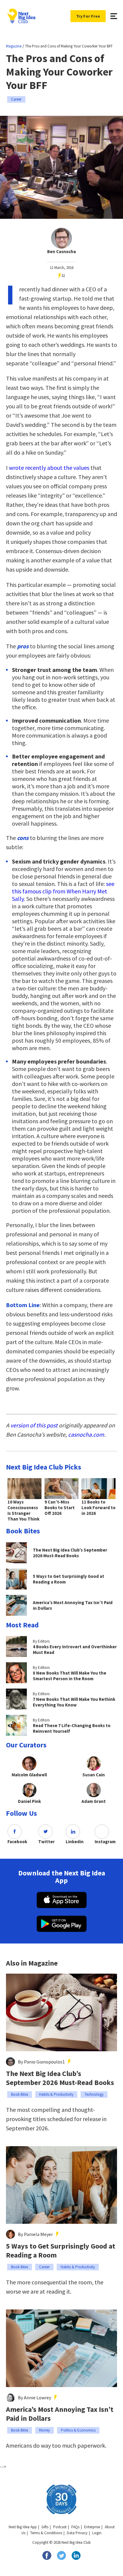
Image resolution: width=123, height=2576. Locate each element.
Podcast (60, 2527)
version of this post (34, 1425)
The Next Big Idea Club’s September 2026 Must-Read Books (60, 2078)
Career (16, 99)
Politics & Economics (78, 2430)
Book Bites (20, 2094)
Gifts (45, 2527)
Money (44, 2430)
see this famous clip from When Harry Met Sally (63, 891)
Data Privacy (77, 2533)
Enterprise (92, 2527)
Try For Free (88, 16)
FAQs (75, 2527)
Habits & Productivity (56, 2094)
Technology (94, 2094)
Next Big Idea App (23, 2527)
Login (97, 2533)
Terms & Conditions (46, 2533)
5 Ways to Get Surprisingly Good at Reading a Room (61, 2251)
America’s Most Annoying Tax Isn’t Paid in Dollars (60, 2414)
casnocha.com (86, 1434)
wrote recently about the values (49, 468)
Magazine (14, 46)
